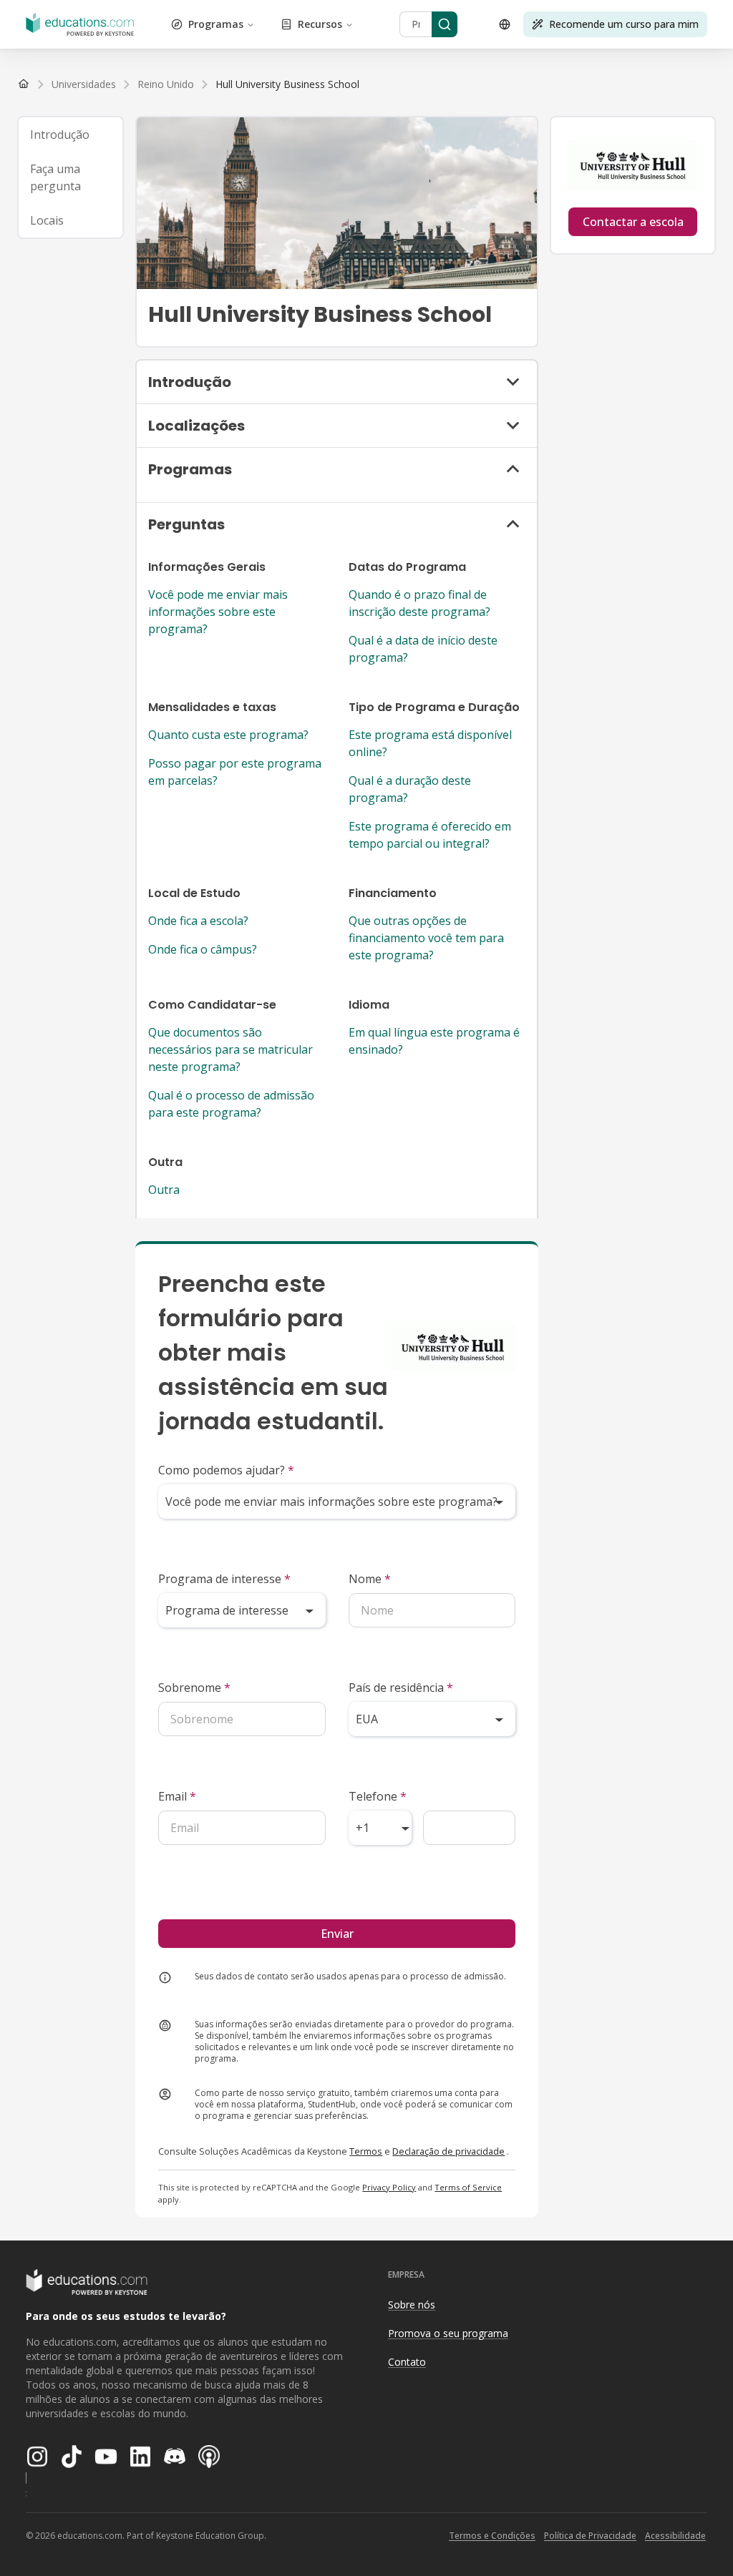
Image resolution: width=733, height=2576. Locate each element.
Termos (366, 2151)
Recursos (320, 24)
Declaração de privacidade (448, 2151)
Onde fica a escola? (198, 921)
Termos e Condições (492, 2536)
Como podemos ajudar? (226, 1470)
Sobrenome (194, 1688)
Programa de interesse (224, 1579)
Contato (407, 2362)
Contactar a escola (633, 222)
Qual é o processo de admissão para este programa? (231, 1104)
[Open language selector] (505, 24)
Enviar (337, 1934)
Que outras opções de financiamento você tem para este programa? (426, 938)
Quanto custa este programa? (228, 735)
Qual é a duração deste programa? (410, 789)
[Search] (445, 24)
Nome (370, 1579)
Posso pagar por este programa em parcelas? (235, 772)
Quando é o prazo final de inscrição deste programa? (419, 603)
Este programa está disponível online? (430, 743)
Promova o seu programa (448, 2333)
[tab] (71, 134)
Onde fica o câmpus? (203, 949)
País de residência (401, 1688)
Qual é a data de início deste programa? (423, 649)
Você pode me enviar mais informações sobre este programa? (218, 612)
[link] (287, 84)
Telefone (378, 1796)
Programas (216, 24)
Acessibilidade (675, 2536)
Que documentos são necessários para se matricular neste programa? (230, 1049)
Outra (164, 1190)
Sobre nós (412, 2305)
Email (177, 1796)
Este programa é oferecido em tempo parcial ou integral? (430, 835)
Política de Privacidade (590, 2536)
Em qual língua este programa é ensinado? (434, 1041)
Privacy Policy (389, 2187)
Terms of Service (468, 2187)
